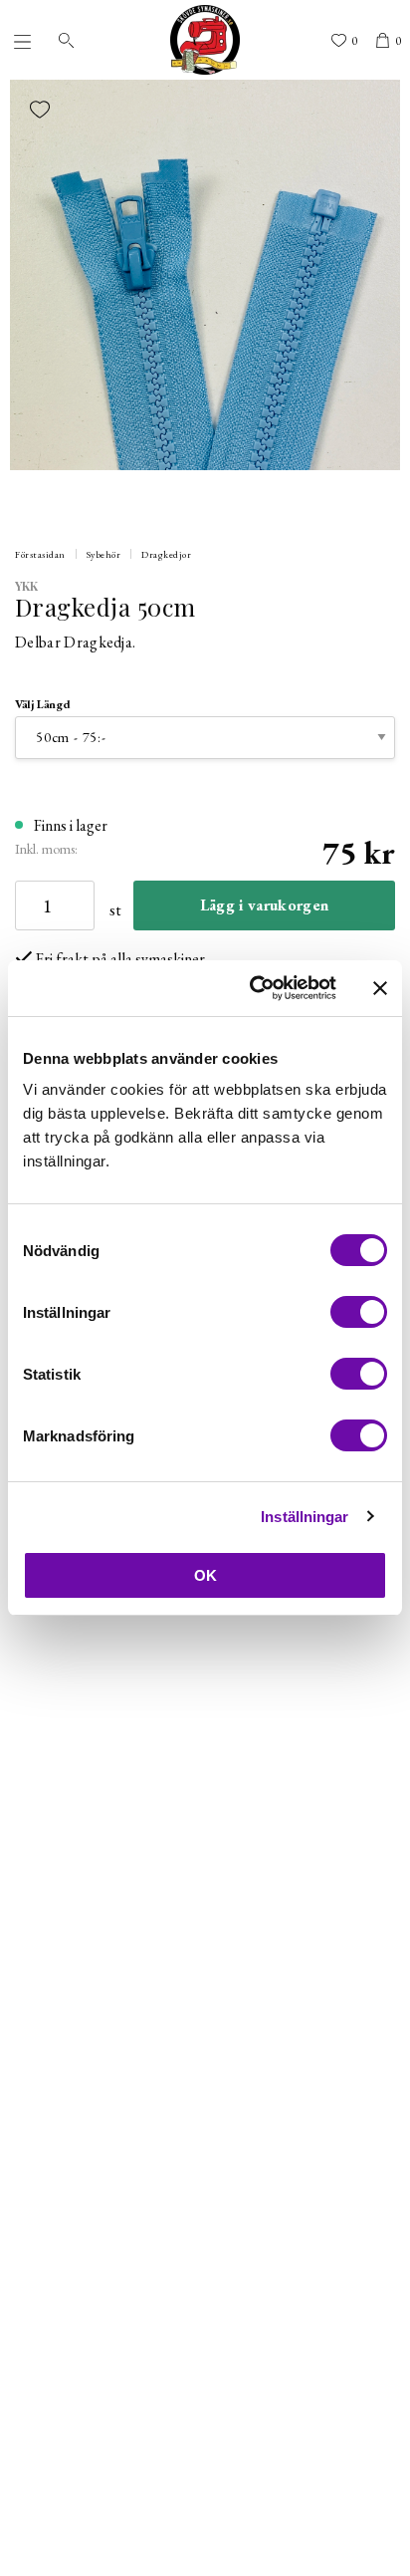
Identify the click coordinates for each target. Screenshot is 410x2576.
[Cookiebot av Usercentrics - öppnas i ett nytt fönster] (254, 988)
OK (205, 1575)
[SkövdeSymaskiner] (205, 40)
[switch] (359, 1312)
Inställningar (305, 1517)
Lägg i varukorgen (264, 905)
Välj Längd (43, 704)
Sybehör (104, 554)
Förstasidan (40, 554)
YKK (27, 586)
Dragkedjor (166, 554)
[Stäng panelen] (380, 988)
